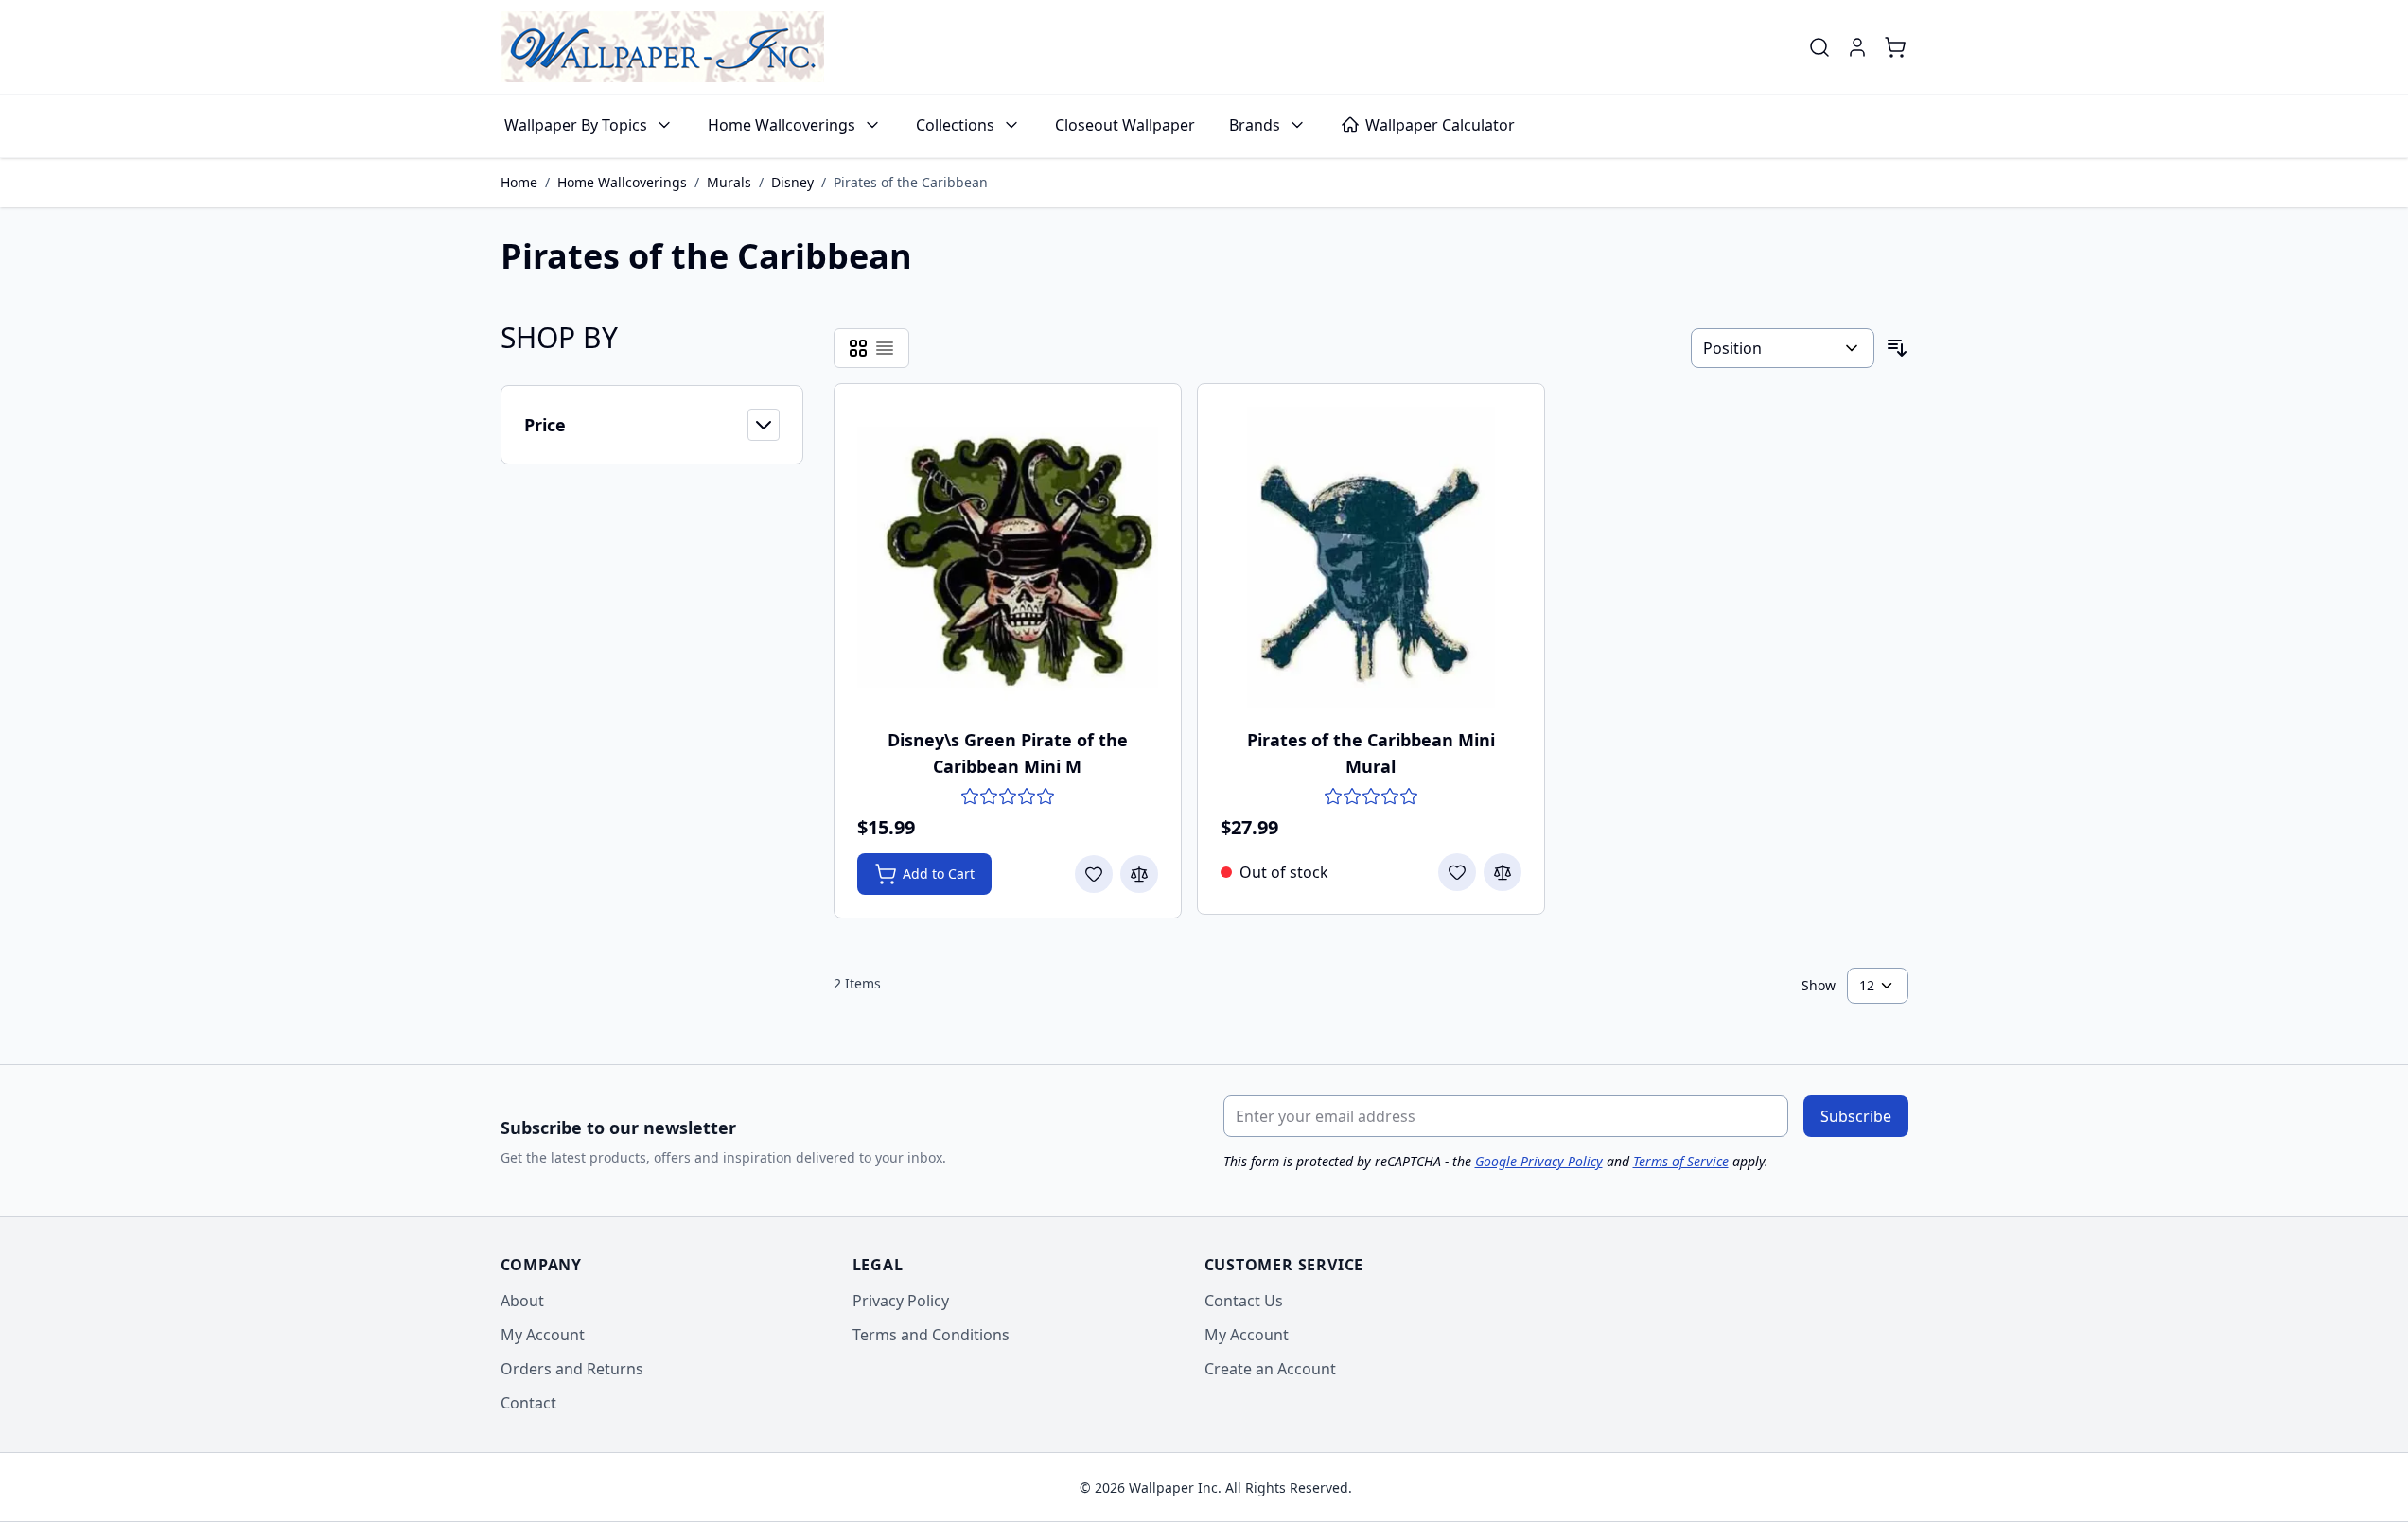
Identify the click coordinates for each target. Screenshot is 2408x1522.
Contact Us (1244, 1301)
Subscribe (1856, 1116)
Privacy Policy (901, 1301)
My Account (543, 1335)
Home (519, 182)
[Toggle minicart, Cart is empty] (1895, 47)
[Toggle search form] (1819, 47)
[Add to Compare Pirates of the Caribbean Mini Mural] (1503, 872)
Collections (955, 125)
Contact (528, 1403)
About (522, 1301)
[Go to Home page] (662, 47)
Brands (1255, 125)
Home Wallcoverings (782, 125)
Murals (729, 182)
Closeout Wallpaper (1125, 125)
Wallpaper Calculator (1440, 125)
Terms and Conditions (931, 1335)
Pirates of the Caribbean (911, 182)
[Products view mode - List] (885, 348)
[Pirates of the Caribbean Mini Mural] (1371, 557)
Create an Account (1270, 1369)
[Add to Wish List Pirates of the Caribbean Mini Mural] (1457, 872)
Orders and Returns (572, 1369)
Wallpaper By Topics (576, 125)
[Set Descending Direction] (1897, 348)
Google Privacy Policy (1539, 1161)
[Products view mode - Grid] (858, 348)
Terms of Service (1681, 1161)
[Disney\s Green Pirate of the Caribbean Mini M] (1008, 557)
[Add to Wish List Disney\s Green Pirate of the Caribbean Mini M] (1094, 874)
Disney (792, 182)
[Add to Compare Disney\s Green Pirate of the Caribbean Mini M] (1139, 874)
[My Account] (1857, 47)
